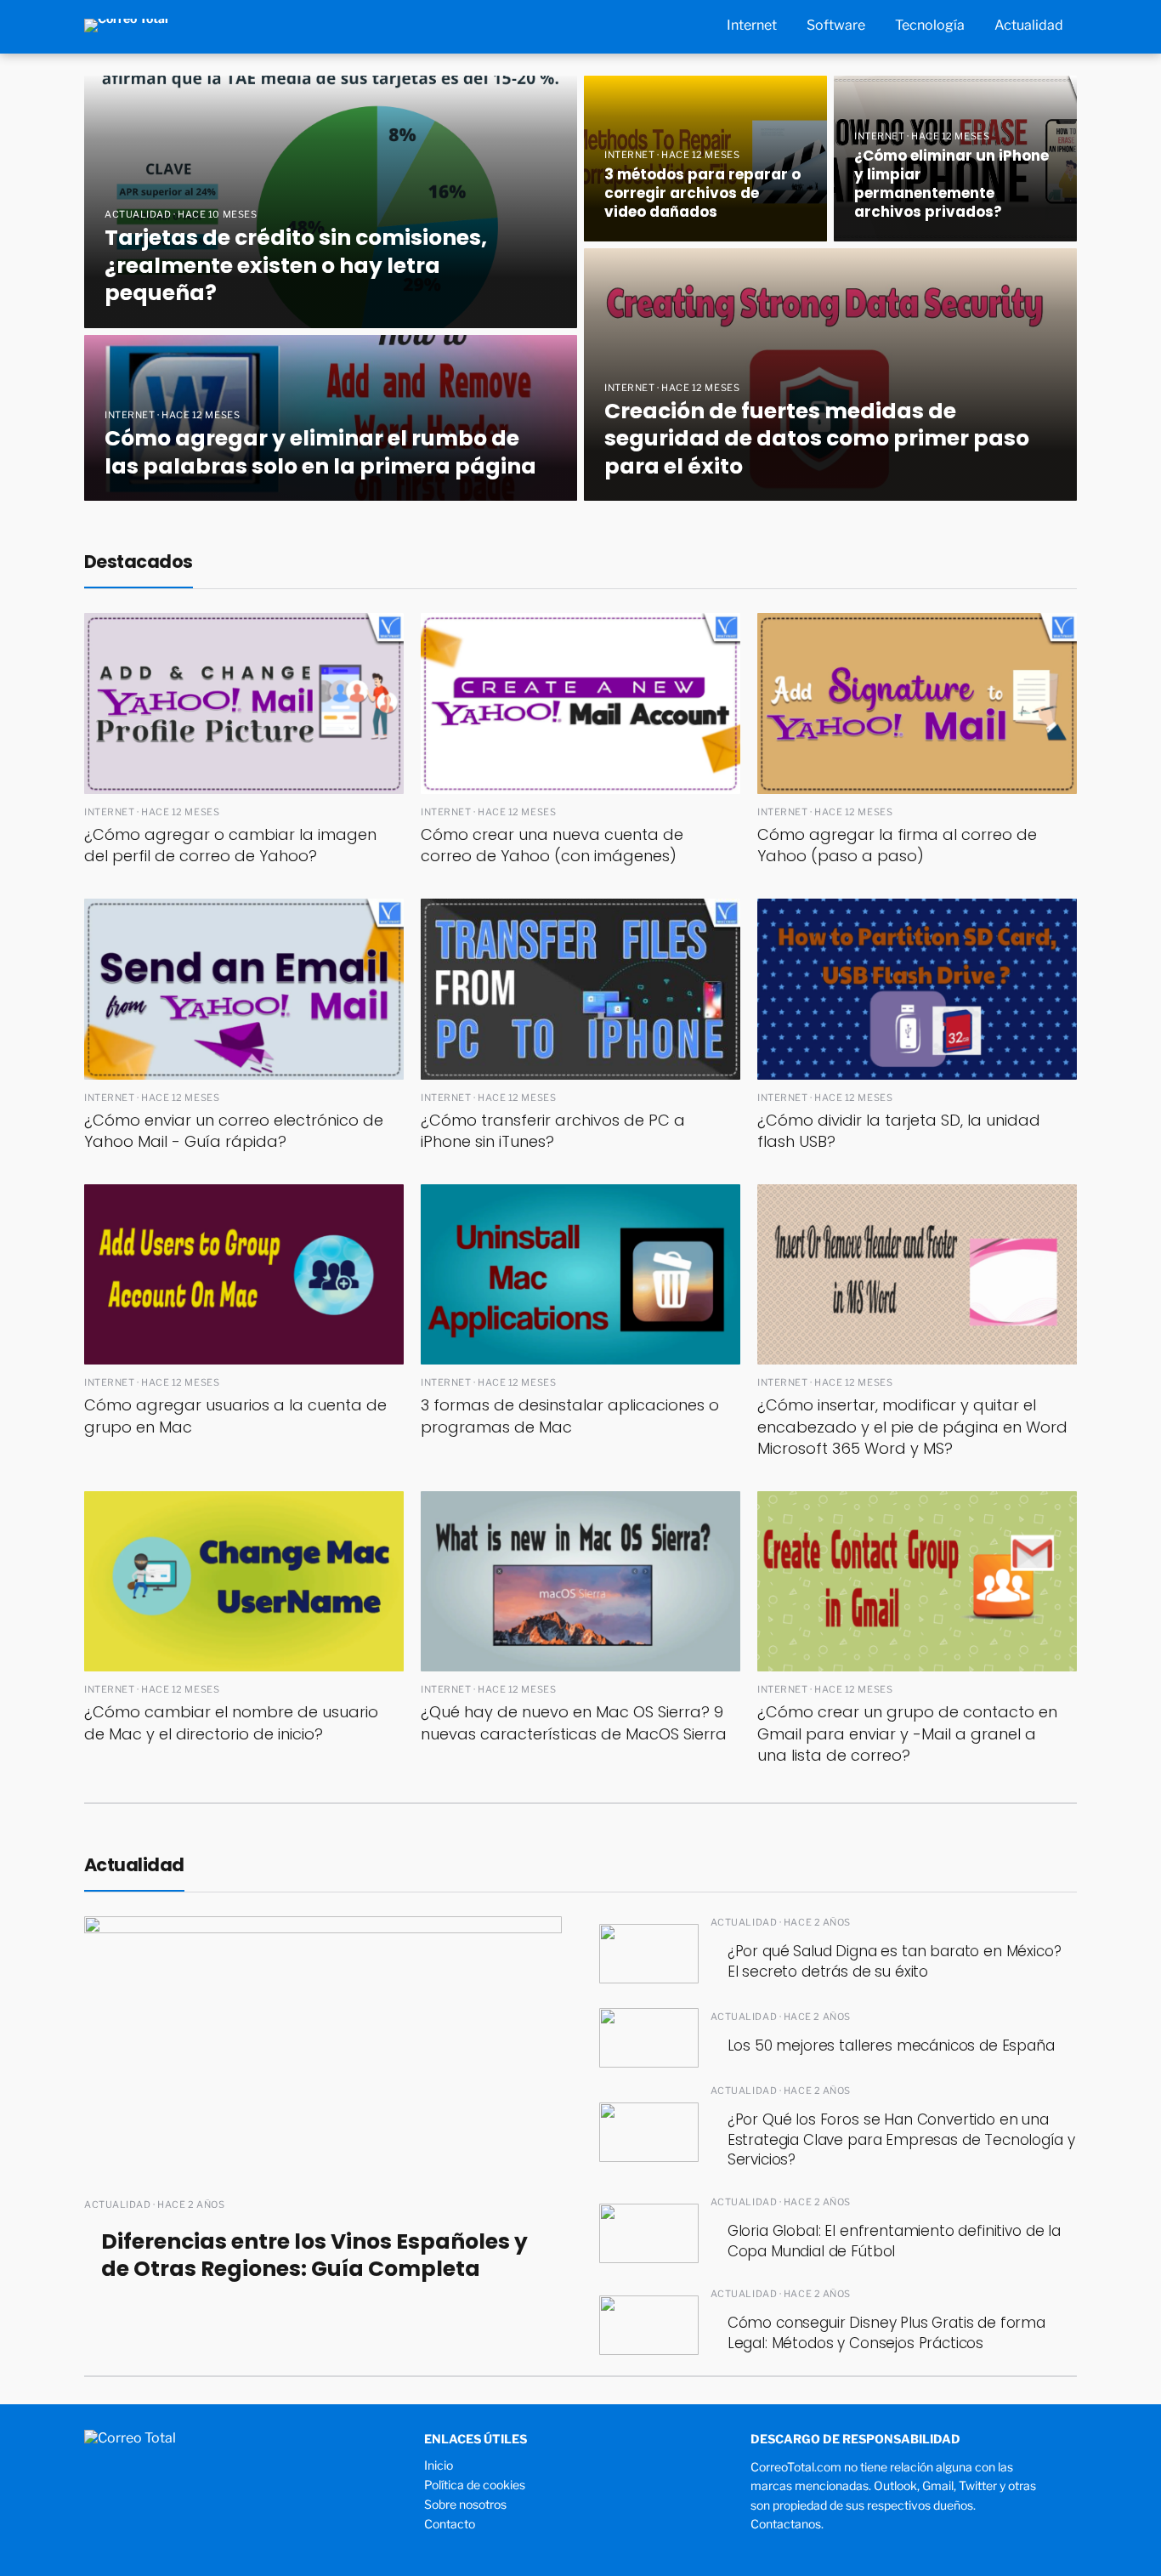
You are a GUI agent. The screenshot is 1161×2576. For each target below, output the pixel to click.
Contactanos (786, 2524)
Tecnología (930, 25)
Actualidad (1029, 25)
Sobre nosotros (465, 2504)
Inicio (439, 2465)
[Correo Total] (126, 24)
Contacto (450, 2524)
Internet (752, 25)
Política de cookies (475, 2485)
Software (836, 25)
